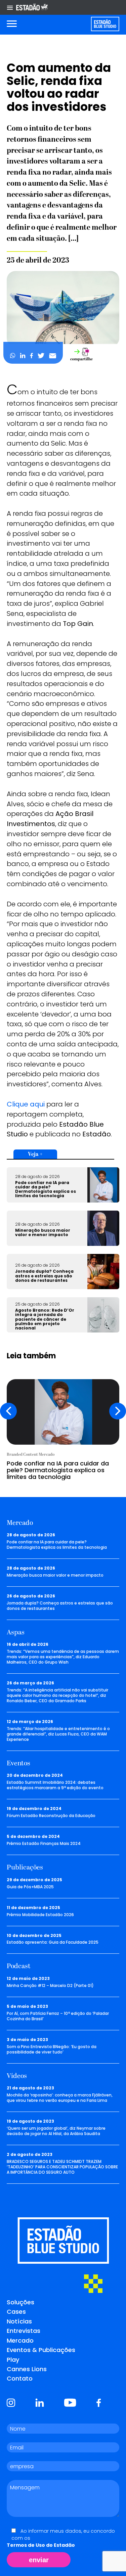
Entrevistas (24, 2331)
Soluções (20, 2302)
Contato (20, 2378)
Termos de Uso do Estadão (41, 2545)
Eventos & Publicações (41, 2350)
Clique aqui (26, 1104)
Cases (16, 2312)
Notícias (19, 2321)
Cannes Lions (27, 2369)
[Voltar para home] (105, 24)
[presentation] (8, 1411)
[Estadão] (32, 8)
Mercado (20, 2340)
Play (13, 2360)
